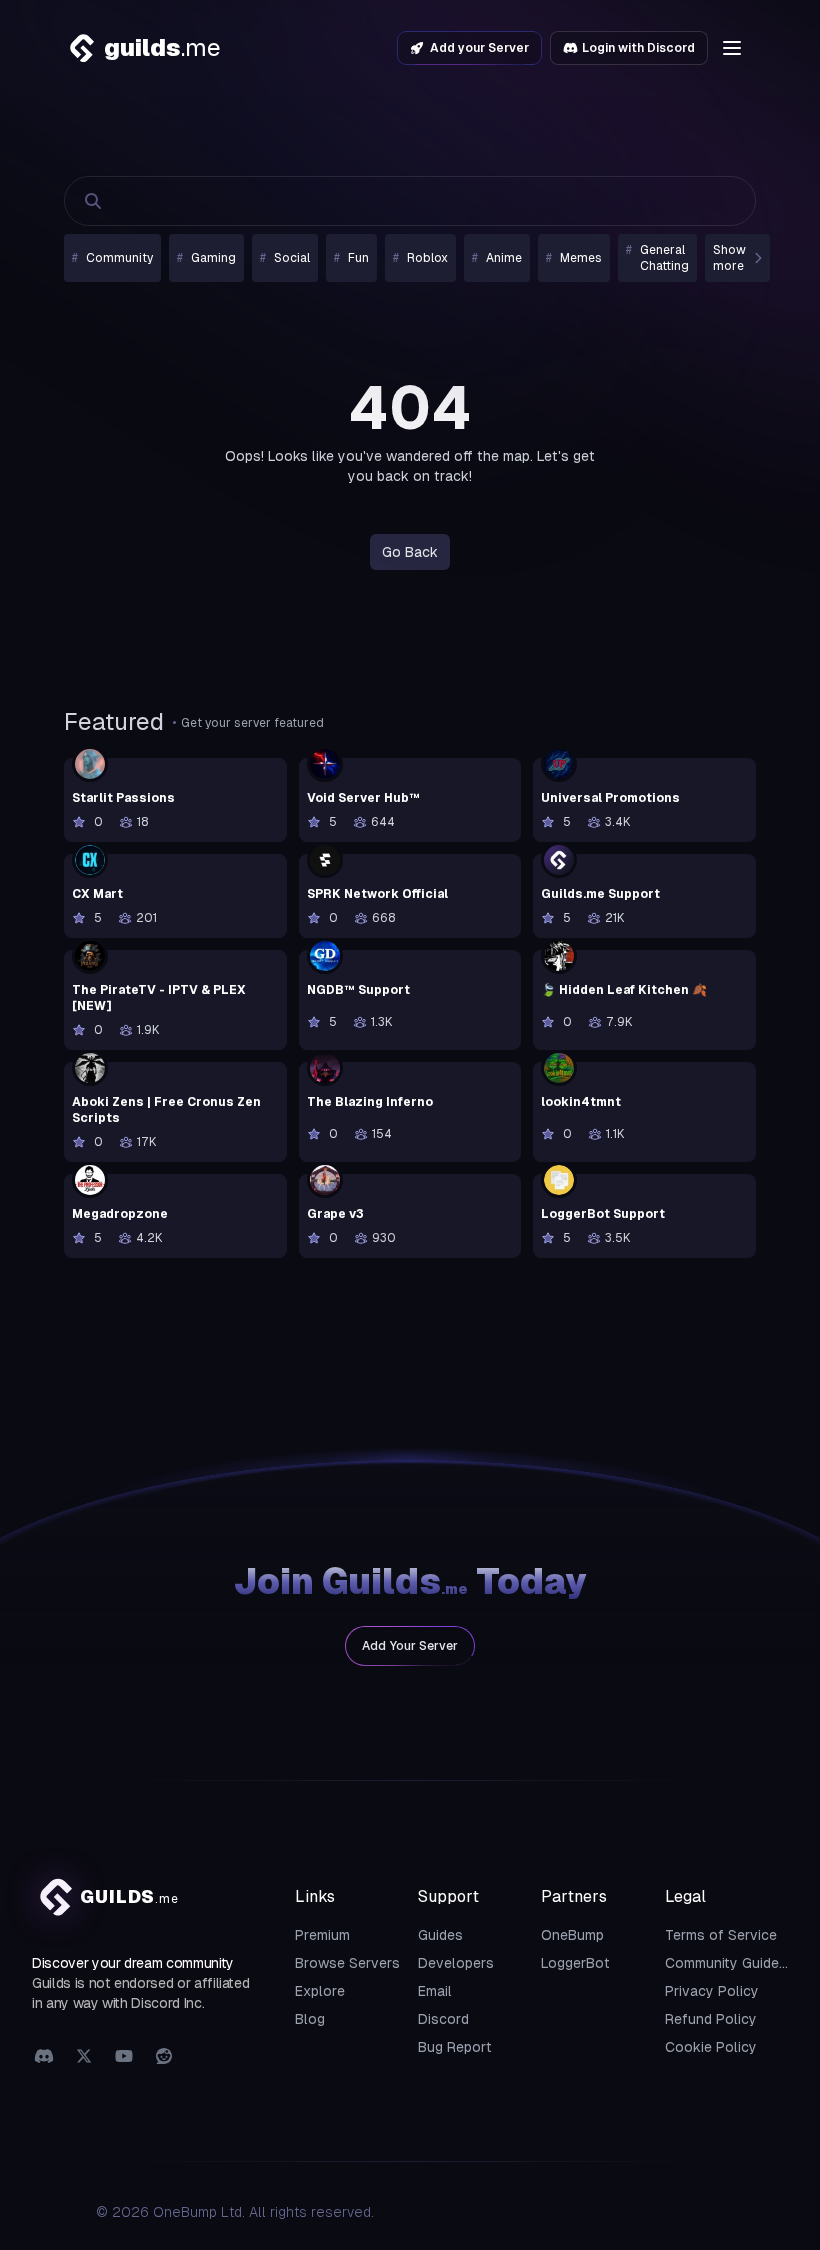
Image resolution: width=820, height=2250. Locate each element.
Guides (440, 1935)
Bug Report (455, 2047)
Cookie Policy (711, 2047)
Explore (320, 1991)
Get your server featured (252, 723)
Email (435, 1991)
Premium (322, 1935)
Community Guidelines (737, 1963)
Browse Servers (347, 1963)
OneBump (572, 1935)
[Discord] (44, 2057)
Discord (443, 2019)
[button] (732, 48)
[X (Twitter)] (84, 2057)
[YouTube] (124, 2057)
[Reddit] (164, 2057)
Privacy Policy (712, 1991)
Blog (310, 2019)
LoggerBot (575, 1963)
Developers (456, 1963)
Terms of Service (721, 1935)
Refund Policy (711, 2019)
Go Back (410, 552)
